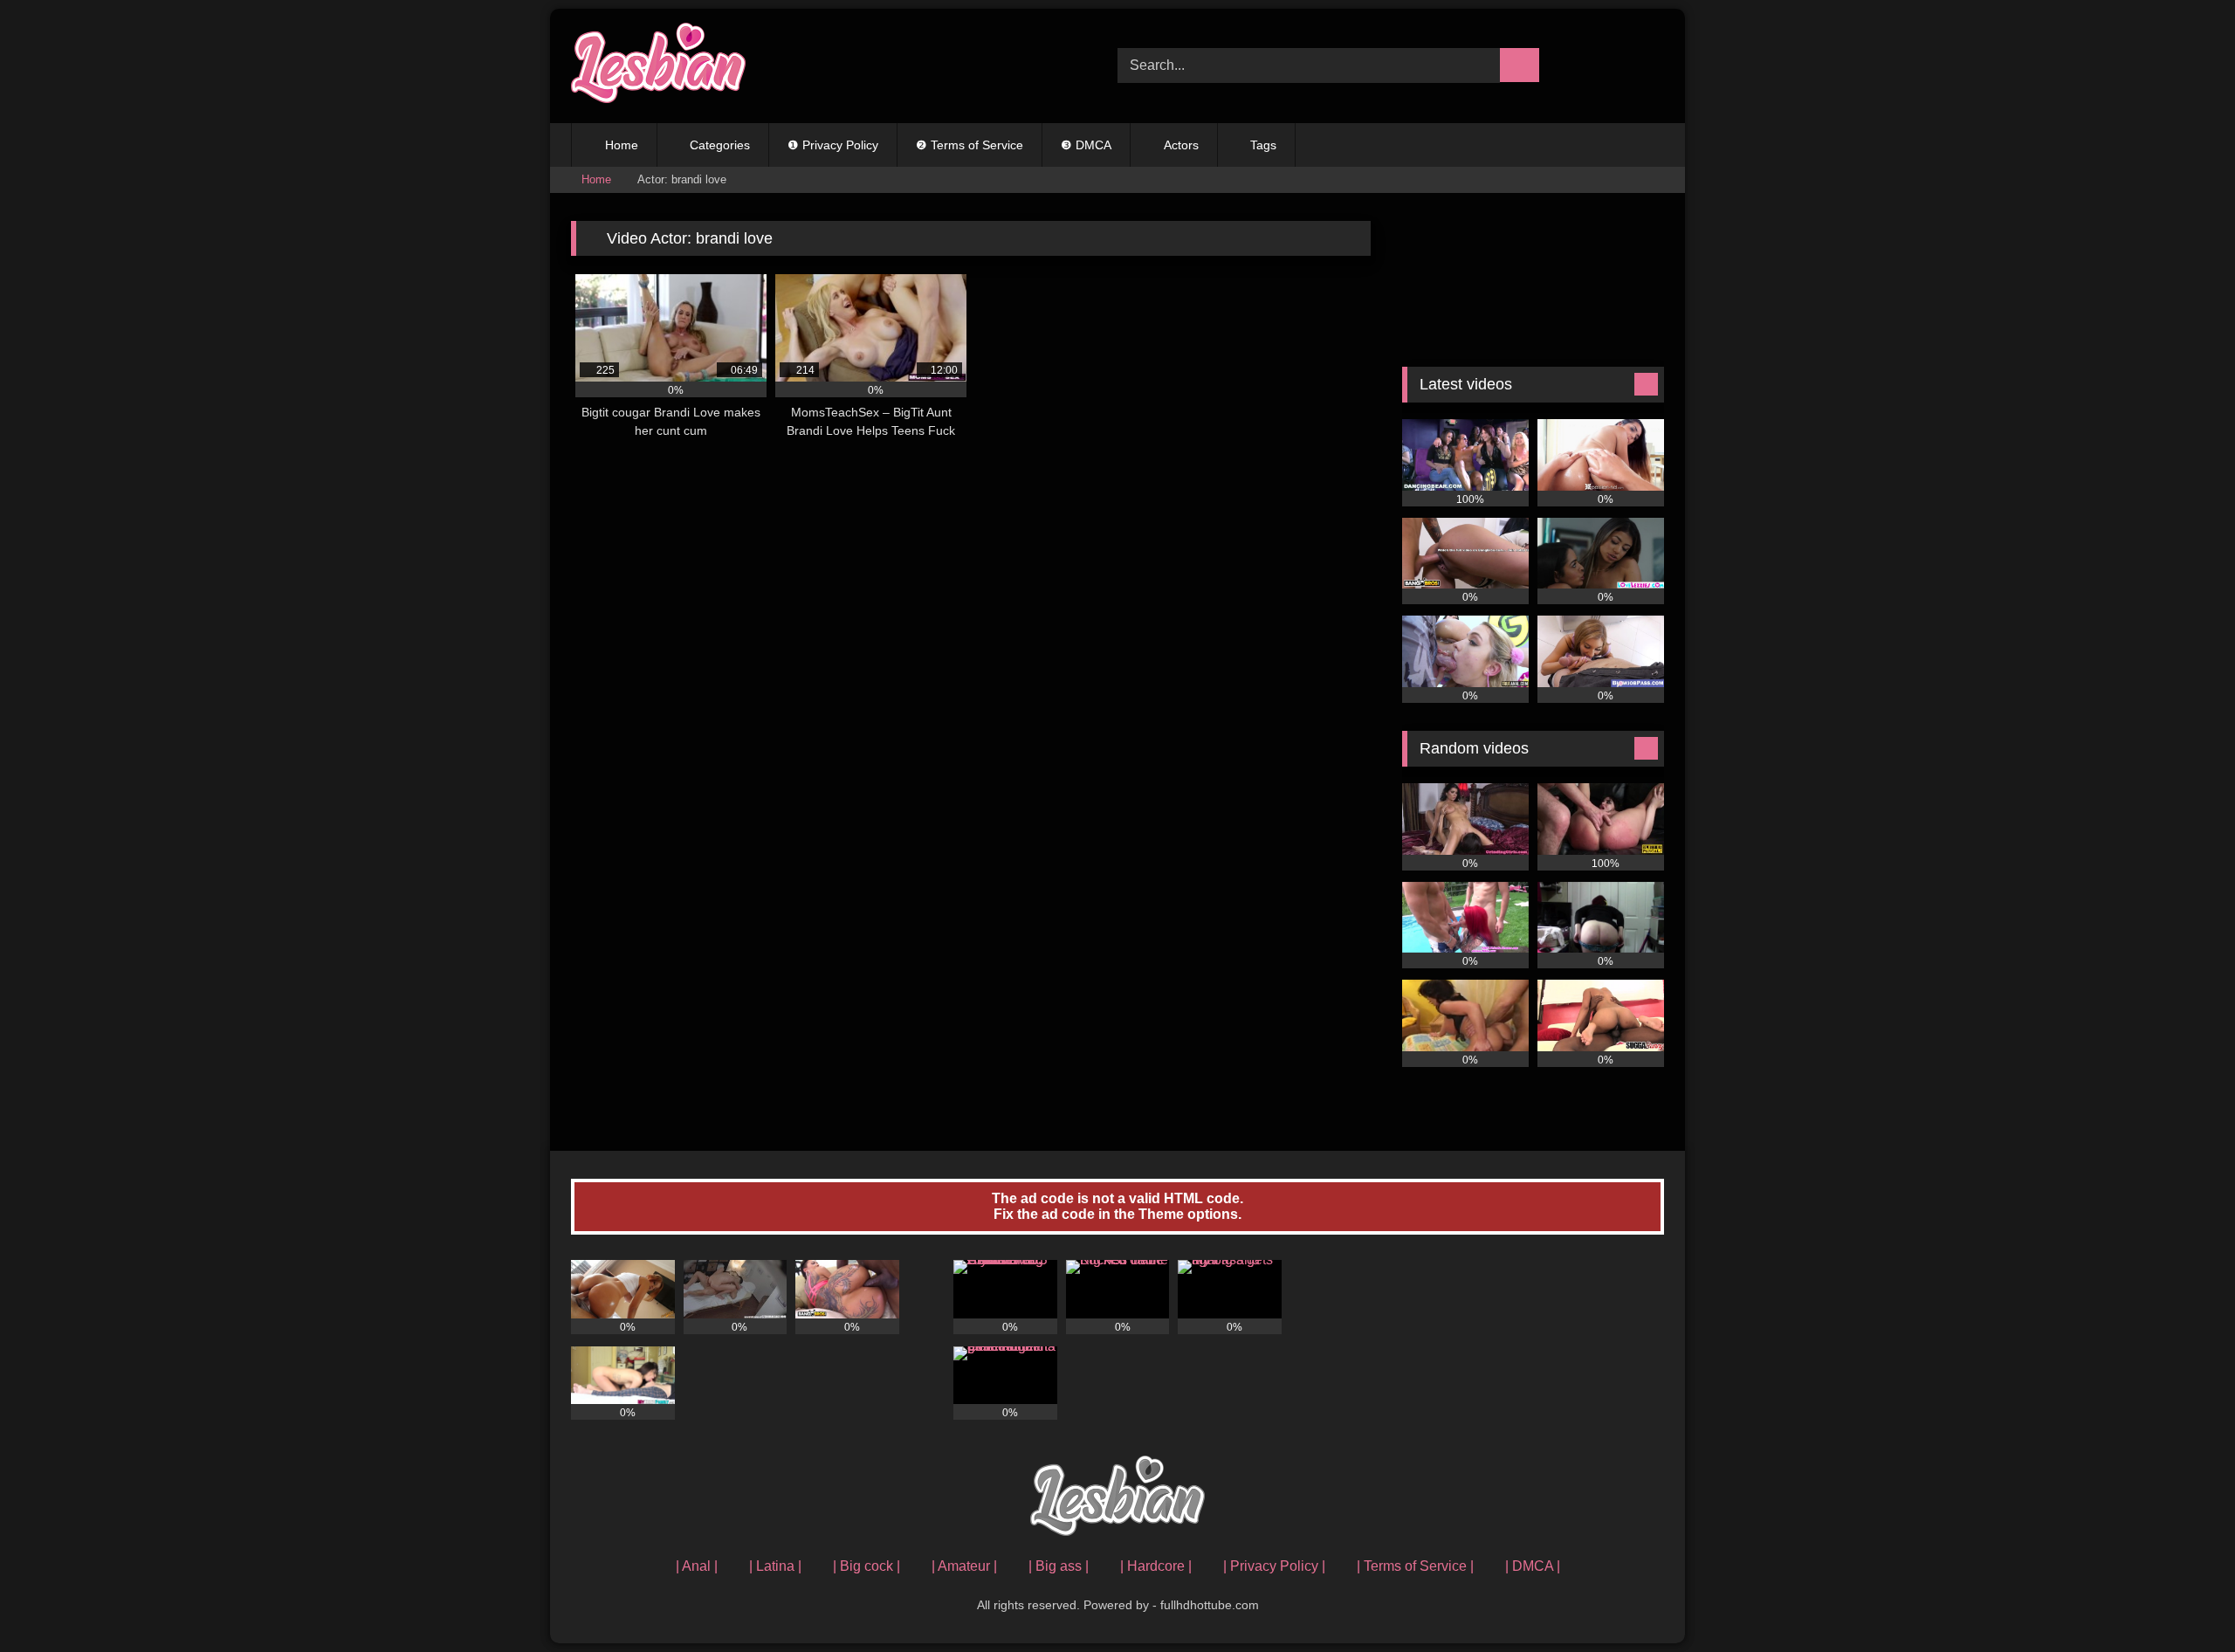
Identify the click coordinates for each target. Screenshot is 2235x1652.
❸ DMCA (1086, 145)
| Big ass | (1059, 1566)
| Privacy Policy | (1274, 1566)
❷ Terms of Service (970, 145)
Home (622, 145)
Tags (1263, 145)
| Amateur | (964, 1566)
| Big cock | (866, 1566)
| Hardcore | (1156, 1566)
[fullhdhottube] (658, 66)
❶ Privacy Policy (833, 145)
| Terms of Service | (1415, 1566)
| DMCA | (1533, 1566)
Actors (1181, 145)
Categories (720, 145)
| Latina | (775, 1566)
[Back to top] (2183, 1600)
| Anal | (697, 1566)
